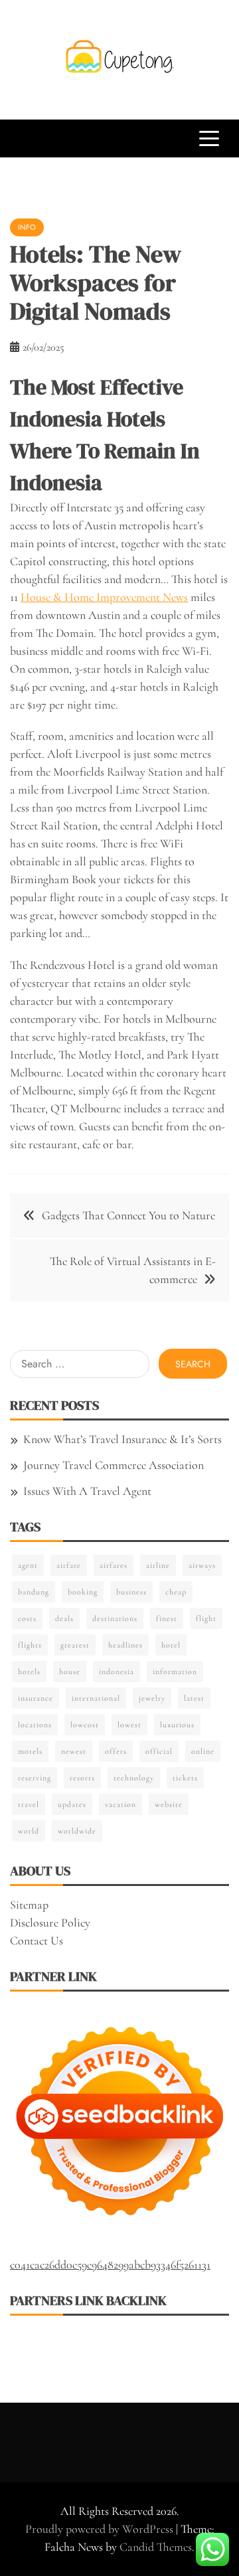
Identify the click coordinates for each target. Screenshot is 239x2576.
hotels (29, 1672)
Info (27, 227)
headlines (125, 1645)
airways (202, 1565)
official (159, 1751)
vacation (120, 1804)
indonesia (117, 1672)
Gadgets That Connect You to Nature (128, 1215)
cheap (176, 1592)
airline (158, 1565)
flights (30, 1645)
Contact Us (37, 1940)
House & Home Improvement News (104, 597)
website (169, 1804)
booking (83, 1592)
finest (167, 1618)
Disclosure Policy (50, 1923)
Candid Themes (156, 2547)
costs (27, 1618)
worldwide (77, 1831)
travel (29, 1804)
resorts (82, 1778)
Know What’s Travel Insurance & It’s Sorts (122, 1439)
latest (194, 1698)
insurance (36, 1698)
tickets (185, 1778)
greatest (75, 1645)
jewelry (152, 1698)
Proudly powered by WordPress (101, 2529)
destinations (115, 1618)
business (131, 1592)
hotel (171, 1645)
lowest (129, 1725)
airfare (69, 1565)
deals (64, 1618)
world (29, 1831)
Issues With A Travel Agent (87, 1491)
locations (35, 1725)
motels (30, 1751)
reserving (35, 1778)
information (175, 1672)
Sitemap (29, 1905)
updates (72, 1804)
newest (74, 1751)
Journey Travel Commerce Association (114, 1465)
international (96, 1698)
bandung (34, 1592)
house (70, 1672)
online (203, 1751)
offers (116, 1751)
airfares (114, 1565)
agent (28, 1565)
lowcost (85, 1725)
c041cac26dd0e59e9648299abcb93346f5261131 (110, 2265)
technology (134, 1778)
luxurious (177, 1725)
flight (206, 1618)
